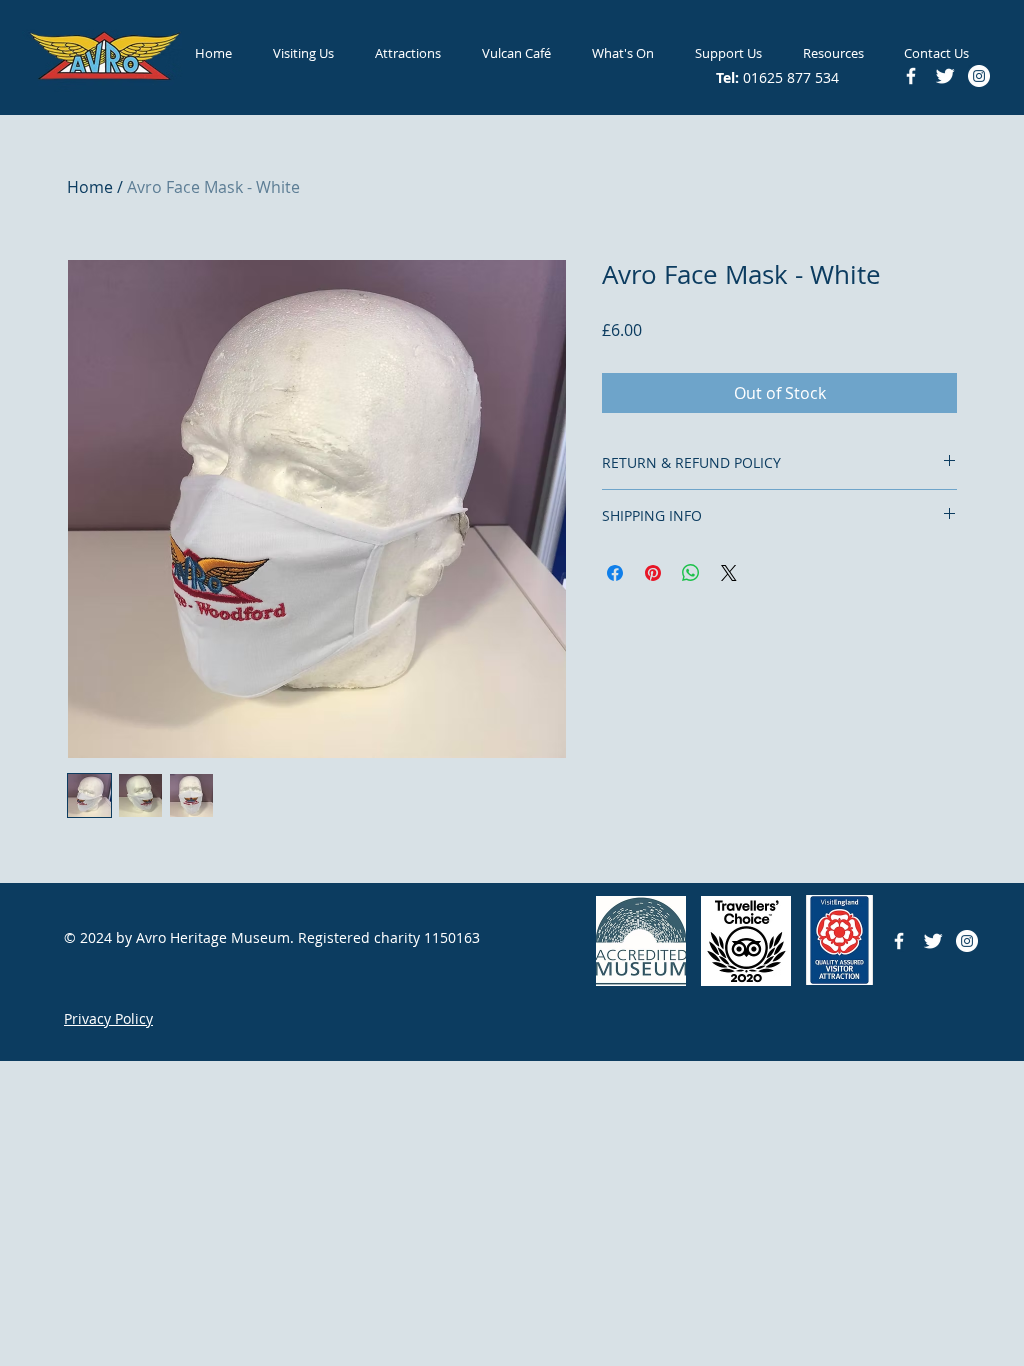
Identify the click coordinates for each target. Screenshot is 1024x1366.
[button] (303, 53)
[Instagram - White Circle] (967, 941)
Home (90, 187)
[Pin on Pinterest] (653, 573)
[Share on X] (729, 573)
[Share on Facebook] (615, 573)
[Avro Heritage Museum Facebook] (899, 941)
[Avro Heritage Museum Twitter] (933, 941)
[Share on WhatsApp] (691, 573)
